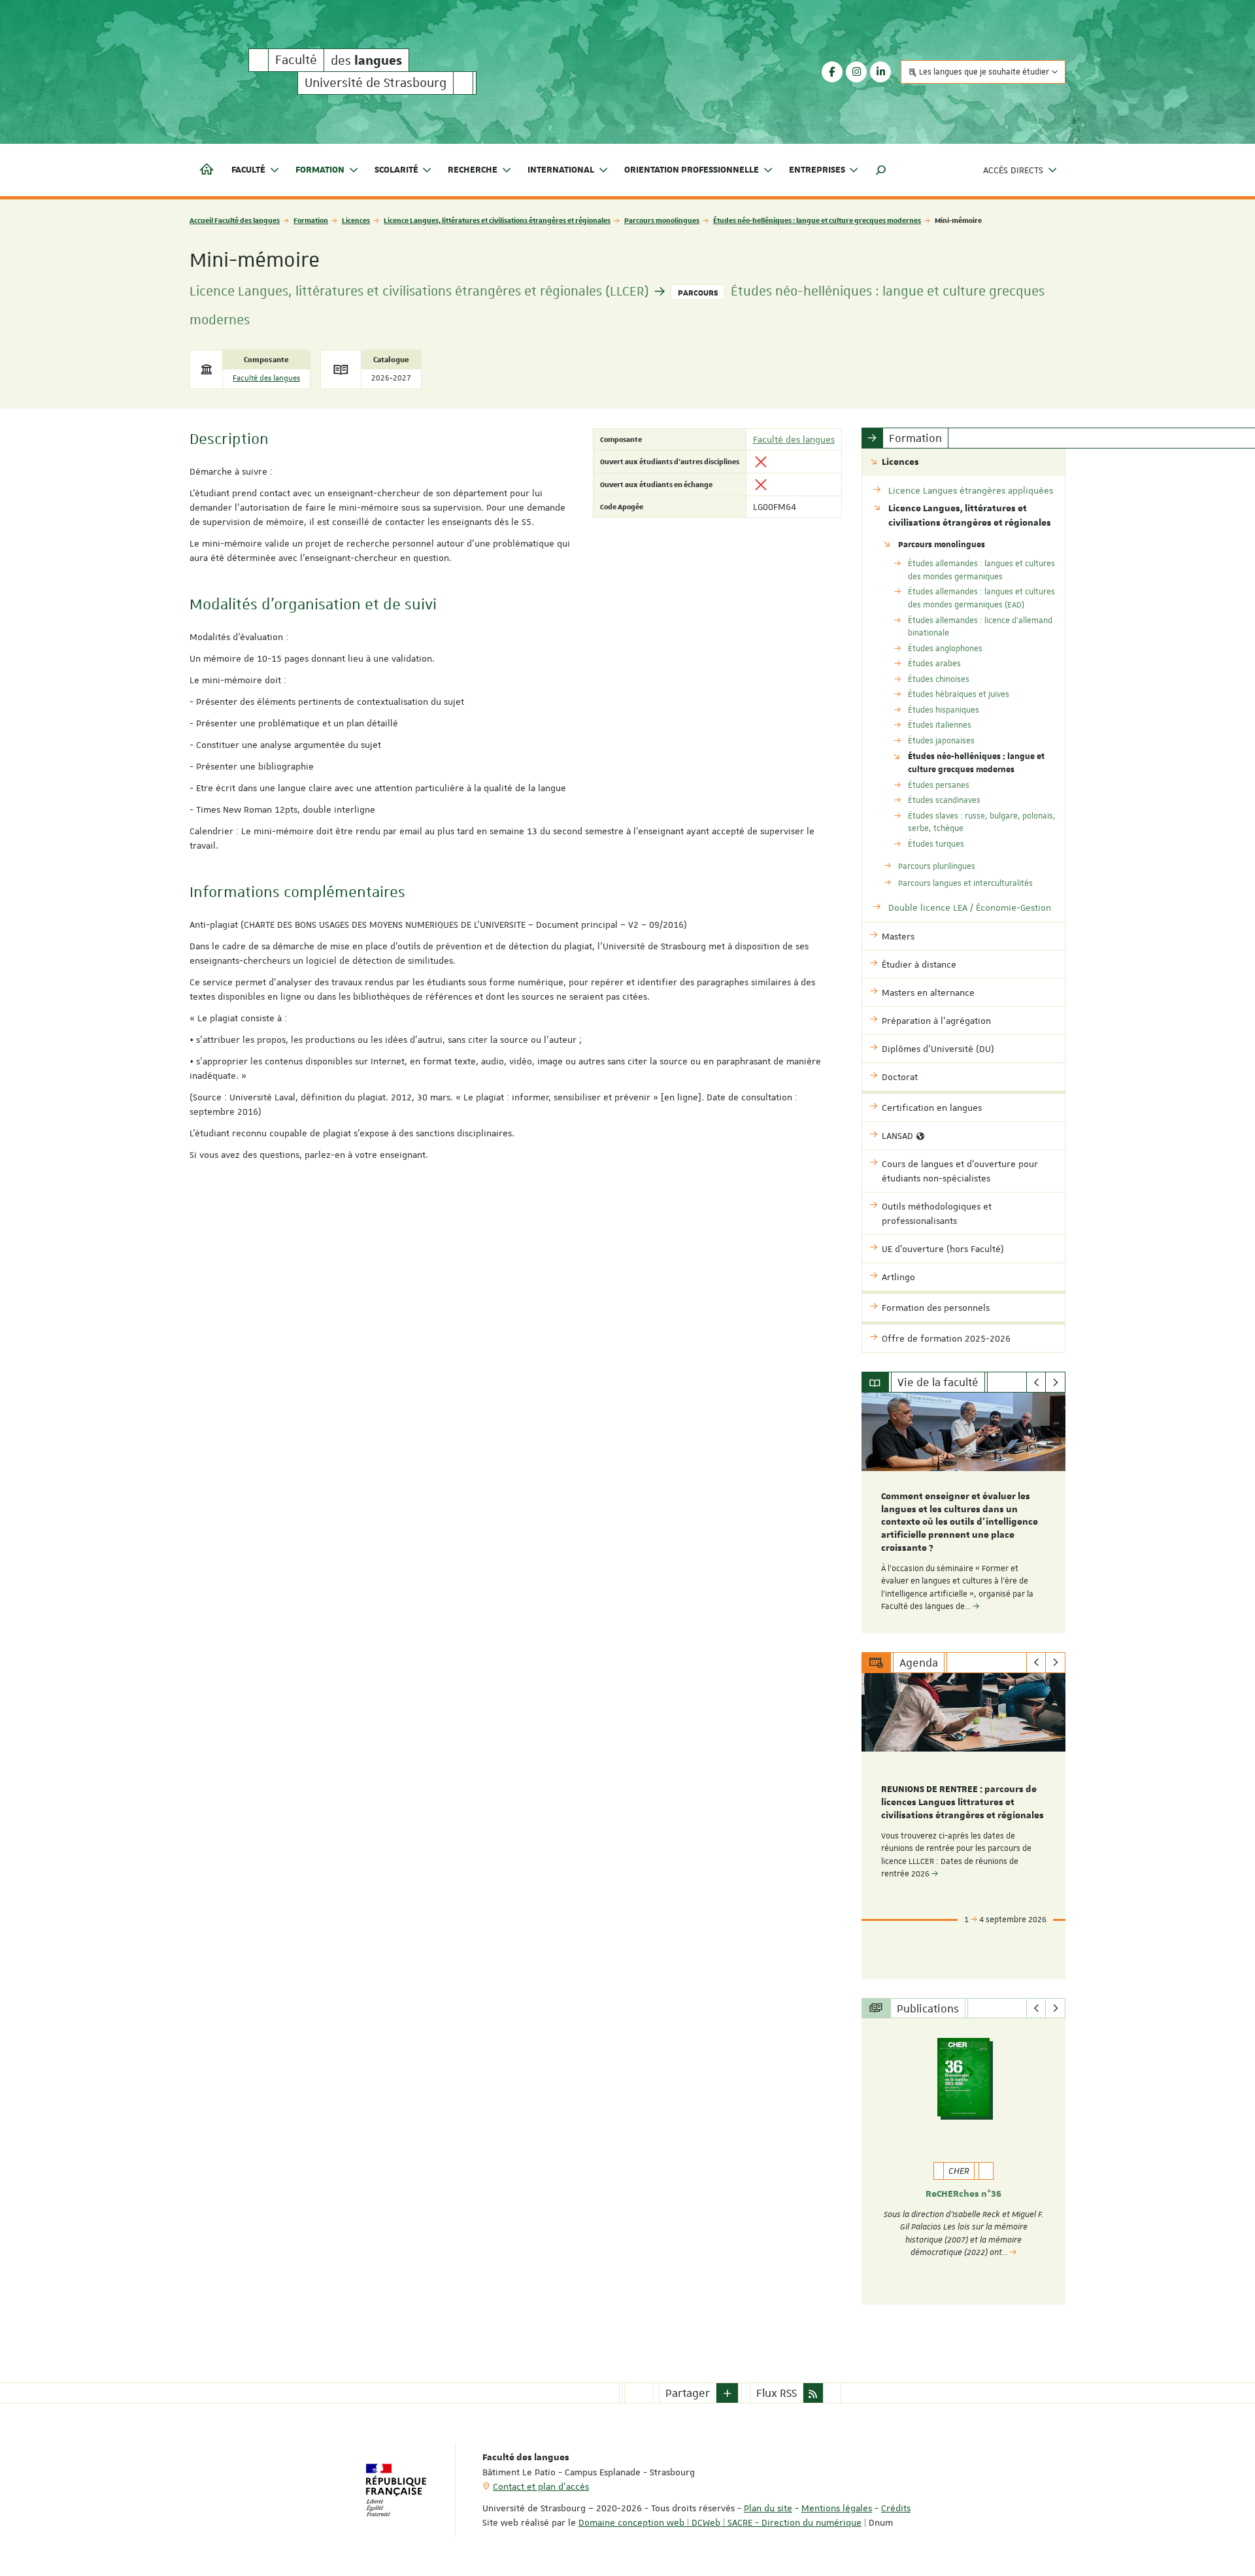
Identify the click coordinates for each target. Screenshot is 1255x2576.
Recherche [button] (473, 170)
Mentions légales (837, 2508)
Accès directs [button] (1013, 170)
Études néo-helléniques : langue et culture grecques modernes (817, 220)
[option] (964, 1513)
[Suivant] (1055, 1382)
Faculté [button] (248, 170)
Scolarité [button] (396, 170)
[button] (881, 170)
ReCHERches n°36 (963, 2194)
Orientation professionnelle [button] (692, 170)
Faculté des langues (266, 378)
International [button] (561, 170)
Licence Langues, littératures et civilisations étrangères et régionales (497, 220)
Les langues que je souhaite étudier (984, 72)
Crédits (896, 2508)
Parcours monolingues (662, 220)
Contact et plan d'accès (541, 2486)
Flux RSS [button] (777, 2393)
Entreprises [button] (817, 170)
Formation (311, 220)
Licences (356, 220)
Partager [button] (688, 2393)
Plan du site (768, 2508)
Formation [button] (320, 170)
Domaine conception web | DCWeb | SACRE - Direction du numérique (720, 2522)
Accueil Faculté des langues (235, 220)
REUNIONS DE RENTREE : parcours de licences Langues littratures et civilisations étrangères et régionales (962, 1803)
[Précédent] (1036, 1382)
